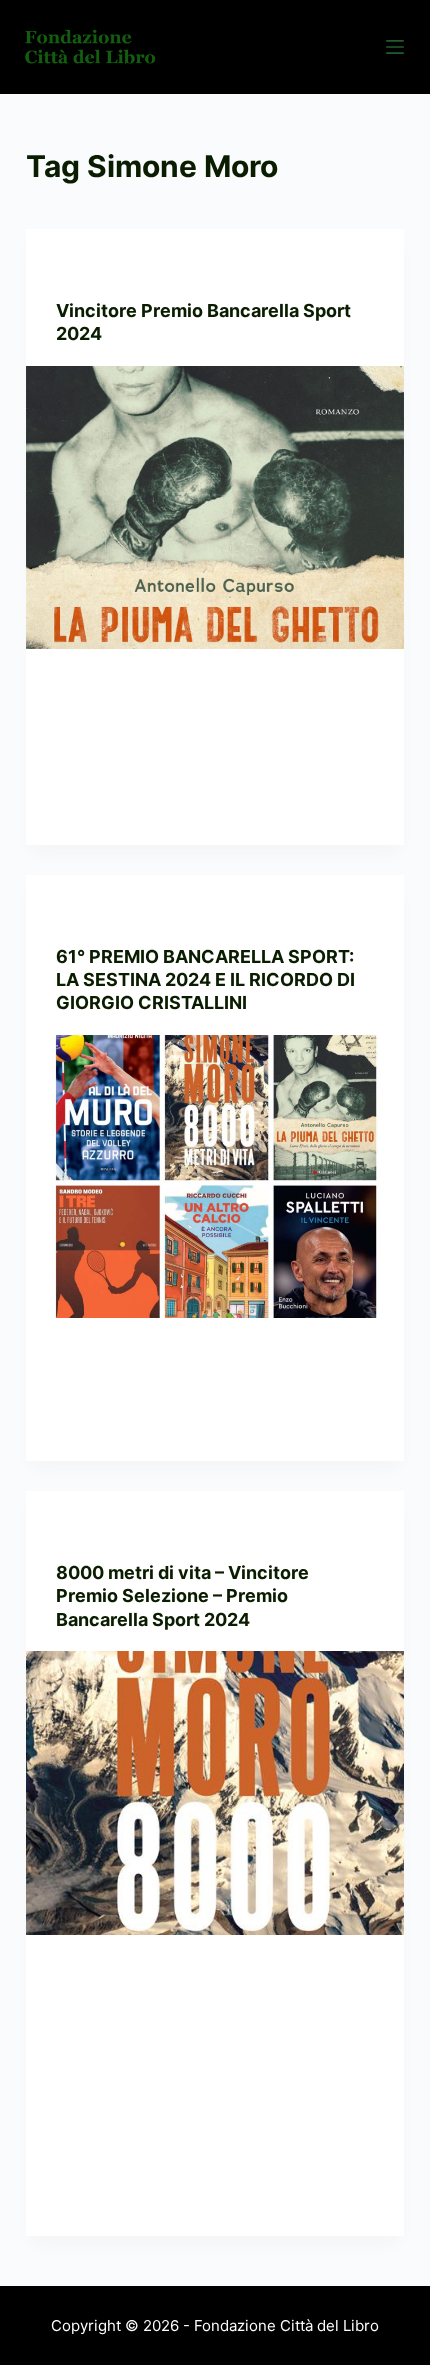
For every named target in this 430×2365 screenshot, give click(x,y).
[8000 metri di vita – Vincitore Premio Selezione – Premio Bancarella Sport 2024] (215, 1793)
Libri (70, 1530)
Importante (95, 268)
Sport (205, 268)
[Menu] (395, 47)
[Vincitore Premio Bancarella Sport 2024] (215, 508)
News (160, 268)
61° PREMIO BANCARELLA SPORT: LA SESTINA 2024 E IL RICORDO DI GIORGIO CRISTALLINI (205, 980)
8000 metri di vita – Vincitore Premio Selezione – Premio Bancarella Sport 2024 (182, 1596)
